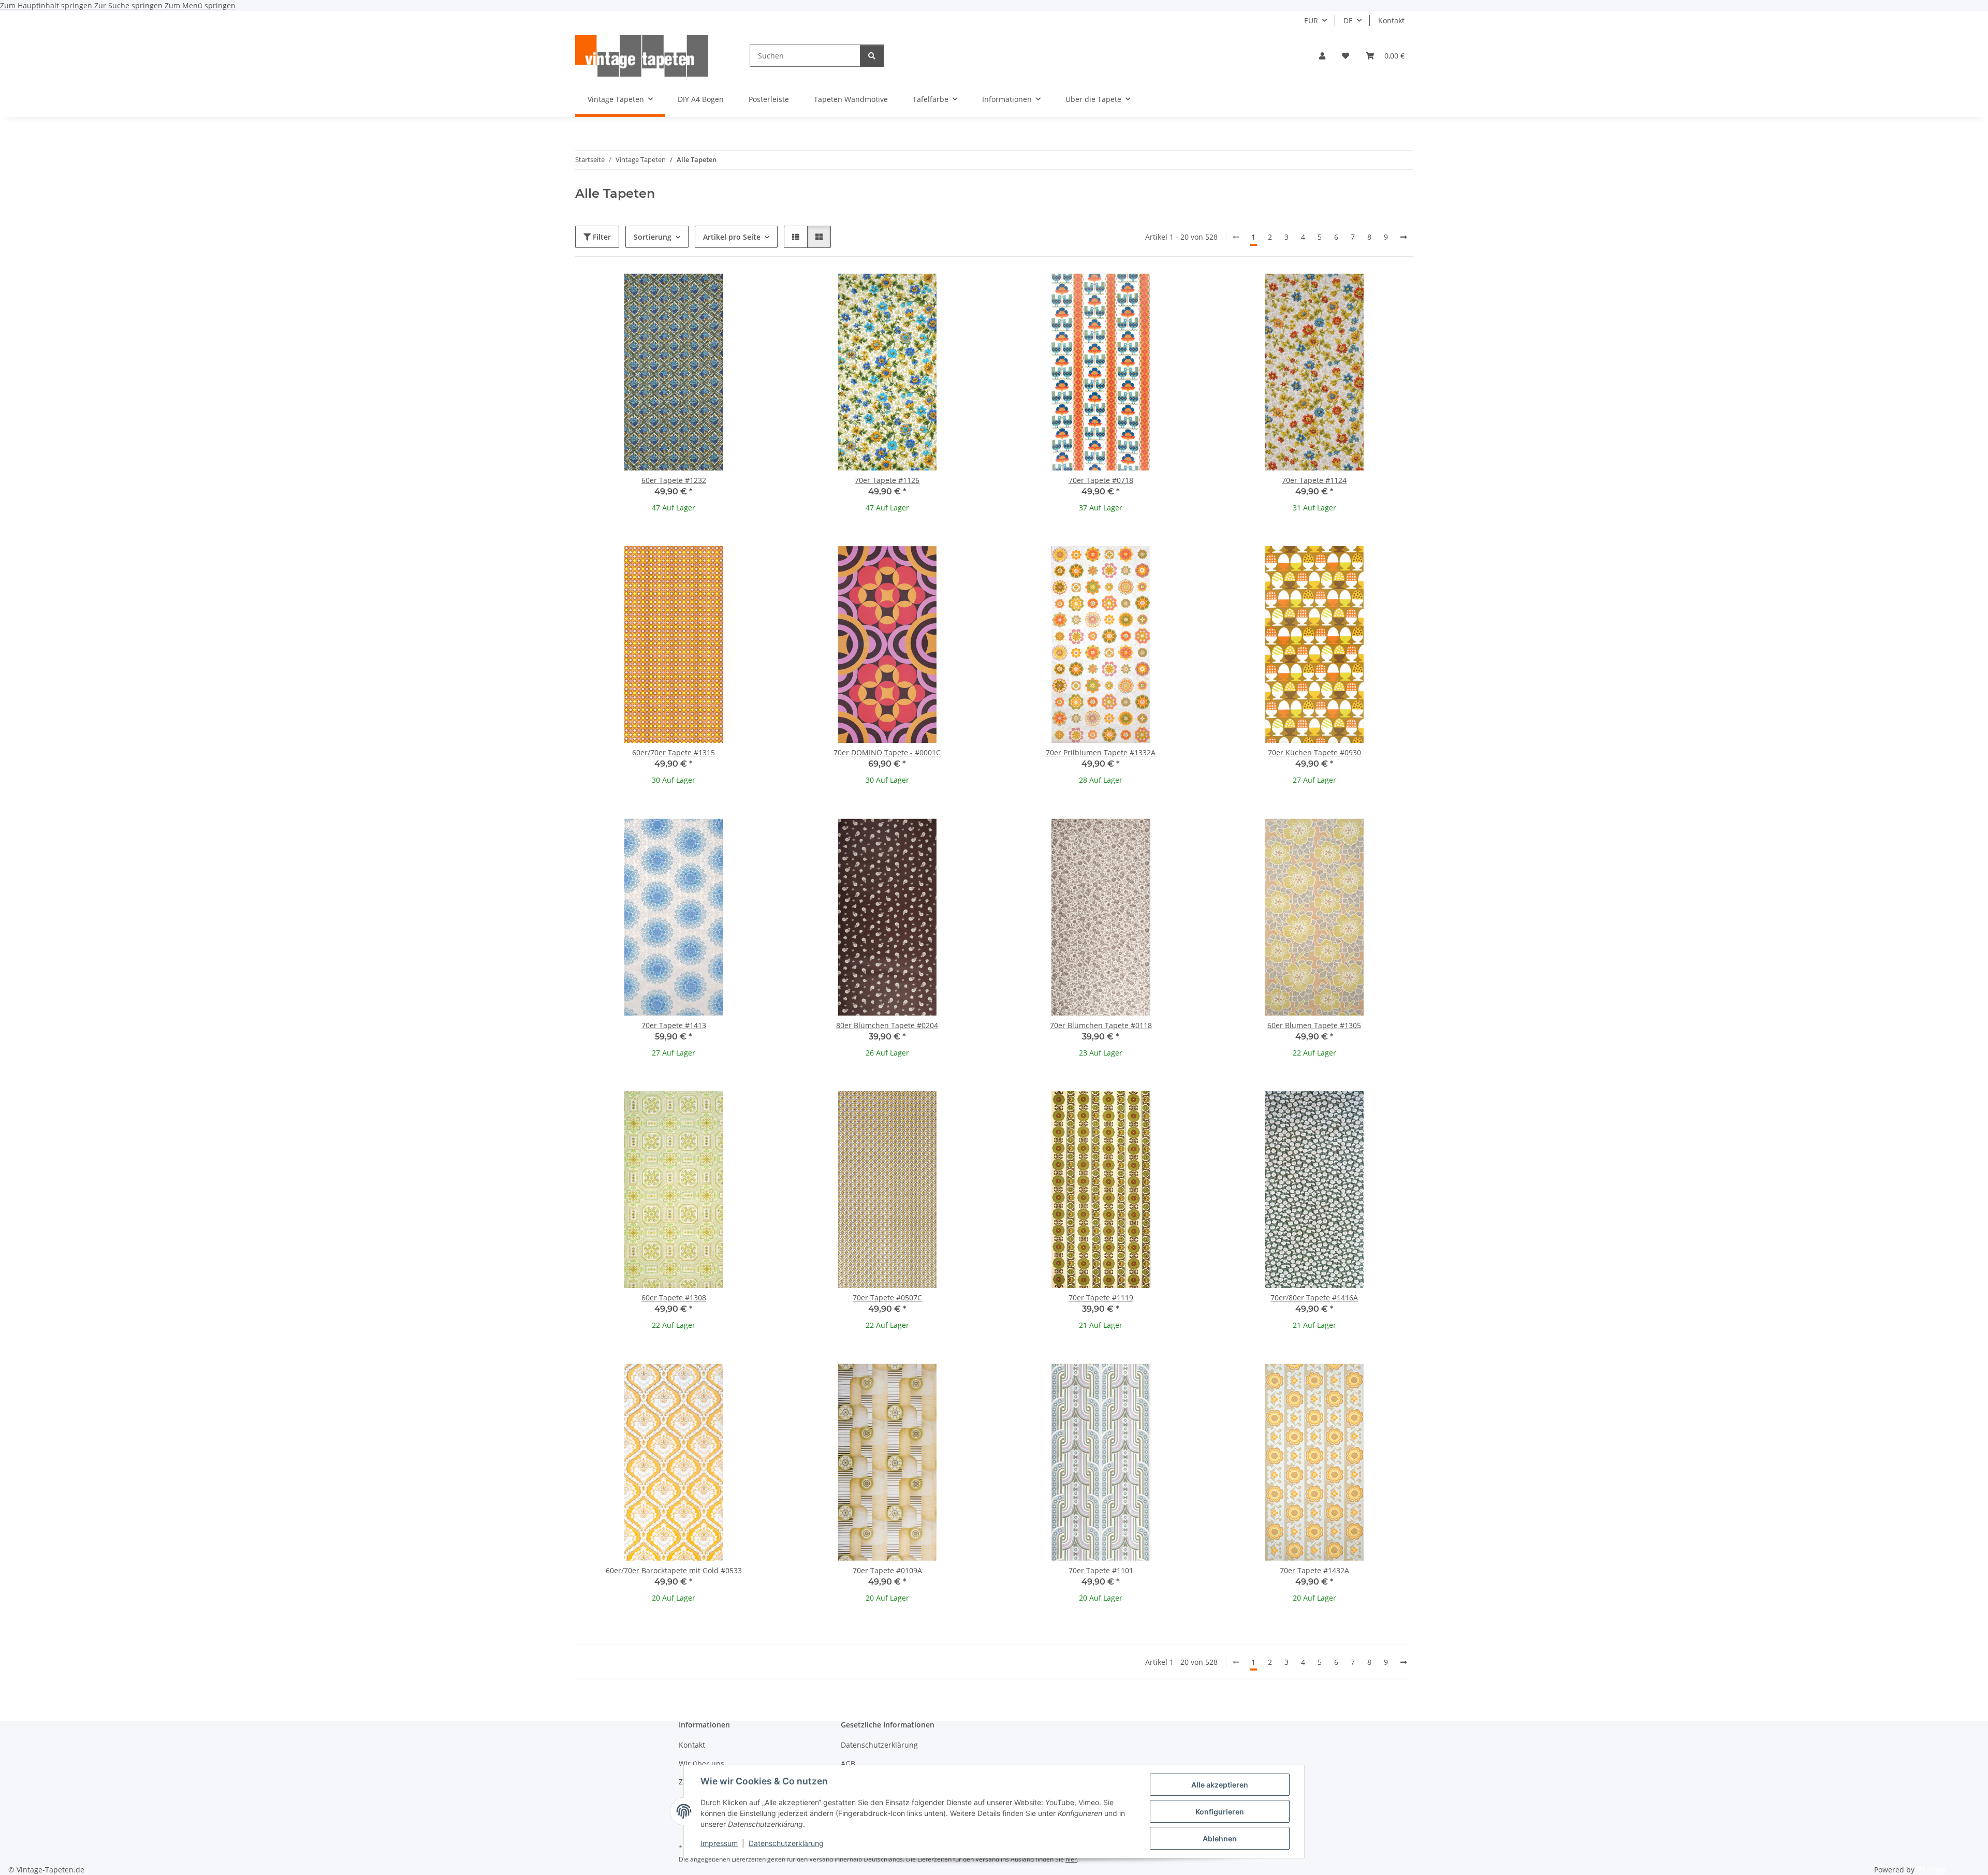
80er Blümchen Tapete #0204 (887, 1025)
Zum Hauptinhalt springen (47, 5)
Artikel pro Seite (732, 237)
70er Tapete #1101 (1101, 1570)
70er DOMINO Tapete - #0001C (887, 752)
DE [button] (1348, 20)
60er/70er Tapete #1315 (674, 752)
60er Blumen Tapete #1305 (1314, 1025)
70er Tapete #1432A (1314, 1570)
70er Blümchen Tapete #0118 (1101, 1025)
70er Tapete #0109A (887, 1570)
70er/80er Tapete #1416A (1314, 1298)
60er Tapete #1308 (674, 1298)
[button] (1322, 56)
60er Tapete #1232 (674, 480)
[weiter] (1404, 237)
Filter (601, 237)
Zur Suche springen (129, 5)
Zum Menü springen (200, 5)
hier (1071, 1859)
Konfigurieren (1220, 1812)
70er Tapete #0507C (887, 1298)
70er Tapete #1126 (887, 480)
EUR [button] (1311, 20)
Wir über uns (701, 1763)
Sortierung (653, 237)
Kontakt (1391, 20)
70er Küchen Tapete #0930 (1314, 752)
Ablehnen (1220, 1839)
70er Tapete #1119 (1101, 1298)
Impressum (719, 1843)
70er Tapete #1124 (1314, 480)
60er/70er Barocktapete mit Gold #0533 (674, 1570)
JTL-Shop (1932, 1870)
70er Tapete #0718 (1101, 480)
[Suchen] (872, 56)
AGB (848, 1763)
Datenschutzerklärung (786, 1843)
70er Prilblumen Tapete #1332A (1101, 752)
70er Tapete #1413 (674, 1025)
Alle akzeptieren (1220, 1785)
